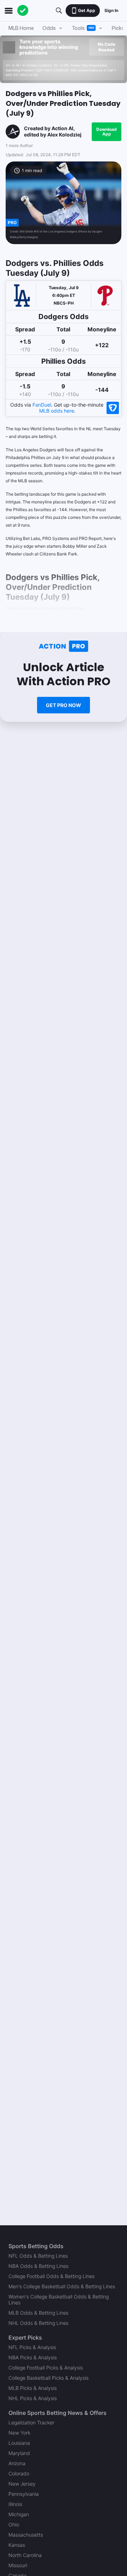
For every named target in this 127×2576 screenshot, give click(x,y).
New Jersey (22, 2484)
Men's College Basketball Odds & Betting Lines (62, 2286)
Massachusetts (26, 2535)
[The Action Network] (23, 11)
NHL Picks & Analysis (33, 2398)
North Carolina (25, 2555)
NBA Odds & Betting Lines (38, 2266)
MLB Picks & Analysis (33, 2388)
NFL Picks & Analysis (32, 2347)
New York (19, 2433)
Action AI (62, 128)
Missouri (18, 2565)
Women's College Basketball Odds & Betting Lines (59, 2300)
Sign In (111, 10)
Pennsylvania (24, 2494)
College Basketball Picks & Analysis (49, 2378)
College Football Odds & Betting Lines (52, 2276)
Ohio (14, 2524)
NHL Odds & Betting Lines (38, 2323)
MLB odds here (57, 411)
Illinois (15, 2504)
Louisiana (19, 2443)
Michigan (19, 2514)
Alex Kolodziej (64, 135)
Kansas (17, 2545)
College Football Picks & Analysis (46, 2368)
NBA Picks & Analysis (33, 2357)
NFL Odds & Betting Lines (38, 2256)
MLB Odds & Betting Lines (38, 2313)
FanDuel (42, 405)
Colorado (19, 2473)
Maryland (19, 2453)
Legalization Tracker (31, 2422)
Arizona (17, 2463)
